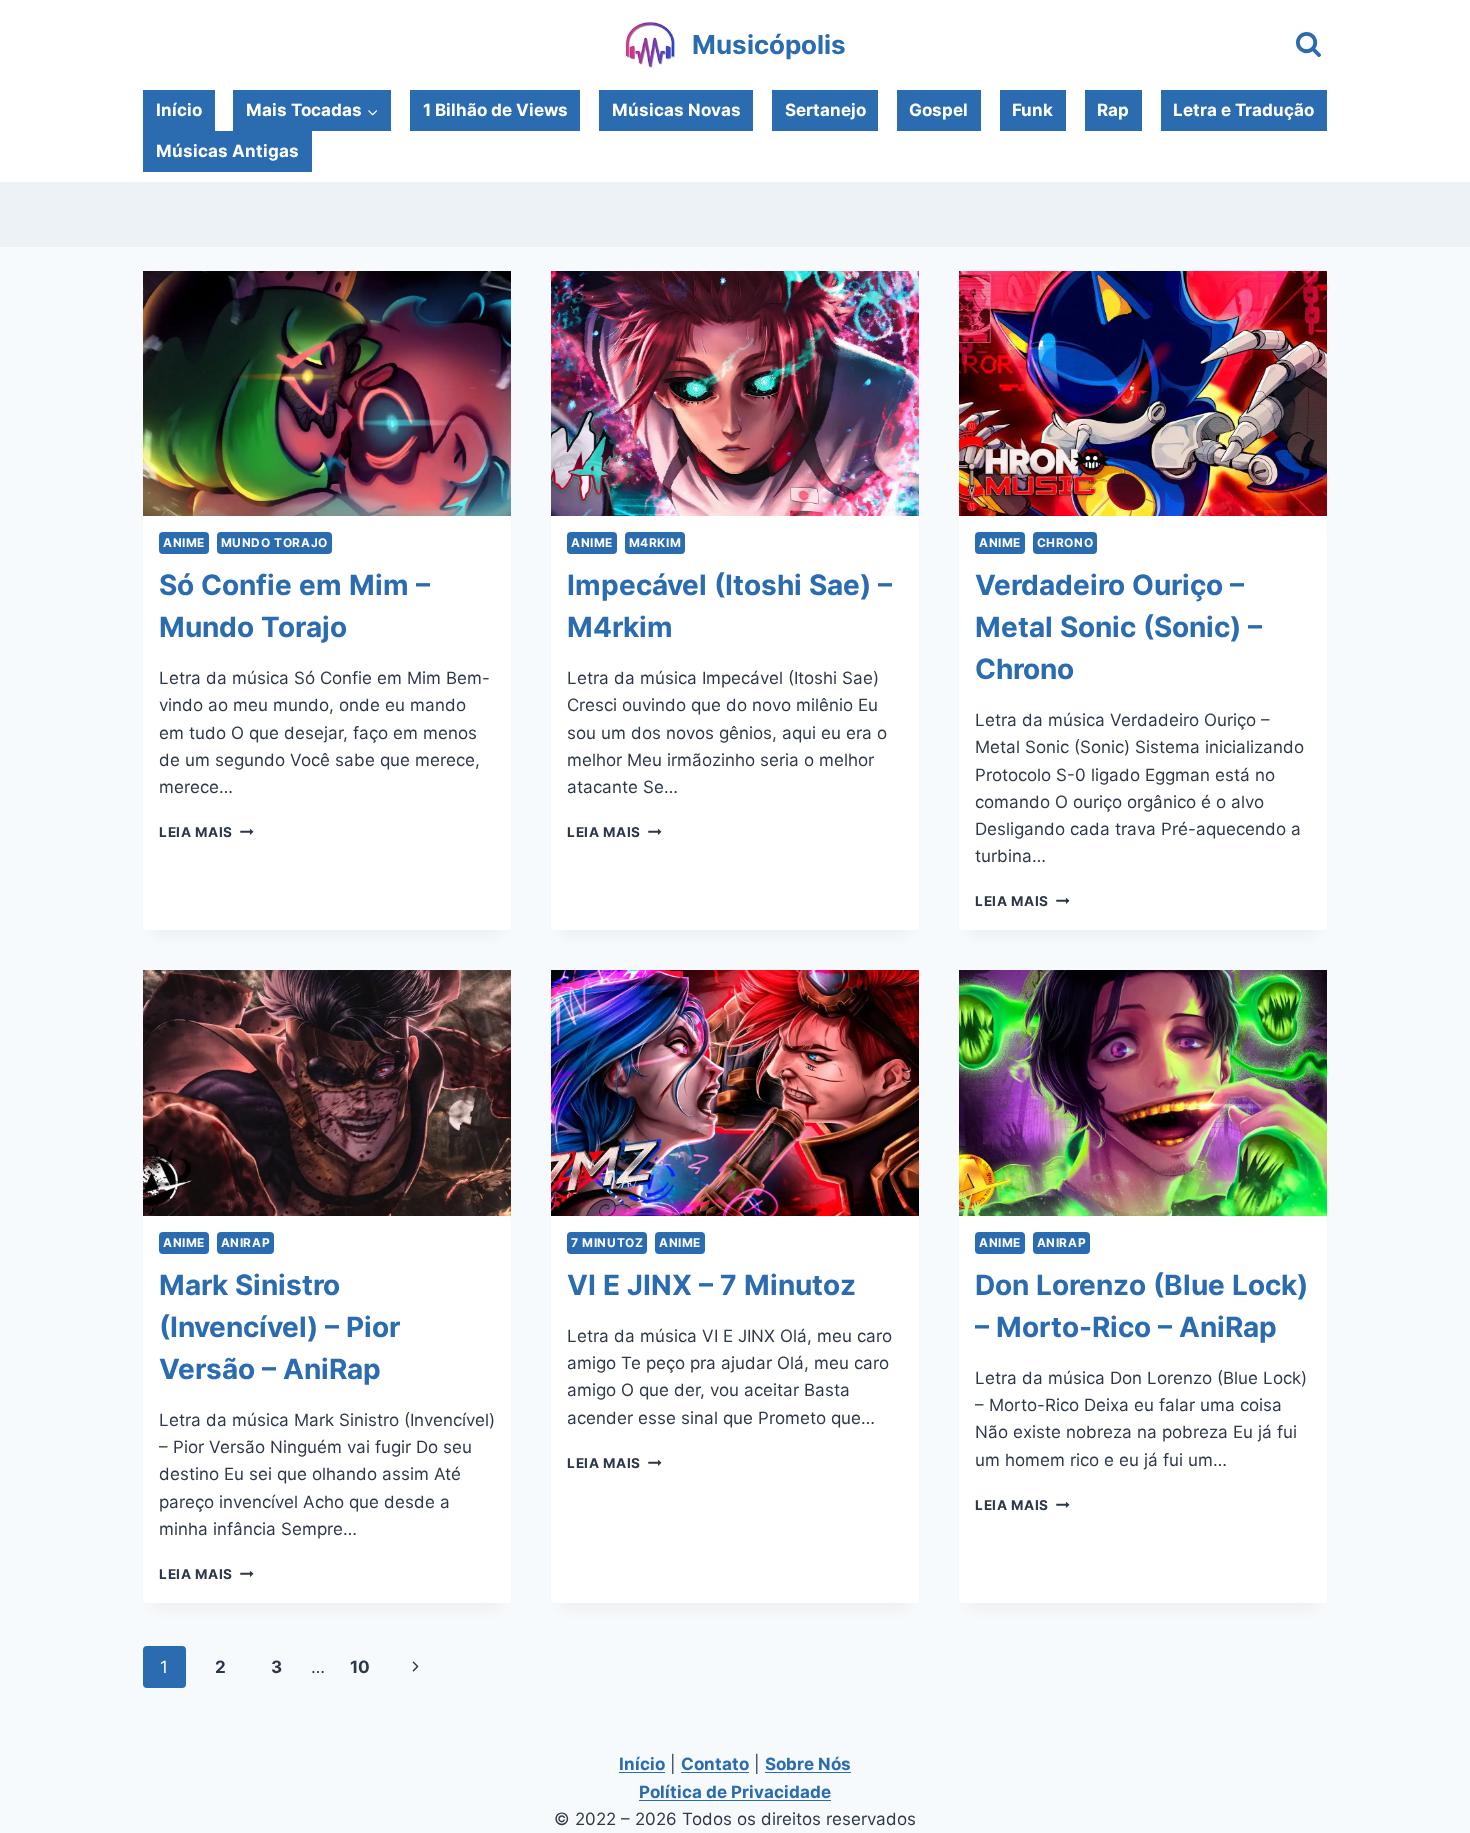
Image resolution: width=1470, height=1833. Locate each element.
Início (179, 110)
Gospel (938, 110)
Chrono (1065, 542)
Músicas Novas (676, 110)
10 (360, 1667)
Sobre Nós (808, 1764)
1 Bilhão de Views (495, 110)
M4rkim (655, 542)
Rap (1113, 110)
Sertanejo (825, 110)
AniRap (246, 1242)
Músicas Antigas (227, 151)
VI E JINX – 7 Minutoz (711, 1285)
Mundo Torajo (274, 542)
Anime (184, 542)
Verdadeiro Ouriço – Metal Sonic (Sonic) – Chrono (1118, 627)
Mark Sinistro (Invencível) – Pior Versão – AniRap (279, 1327)
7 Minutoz (607, 1242)
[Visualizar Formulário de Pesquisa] (1308, 45)
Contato (715, 1764)
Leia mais (206, 832)
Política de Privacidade (735, 1792)
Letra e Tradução (1243, 110)
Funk (1032, 110)
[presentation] (327, 393)
